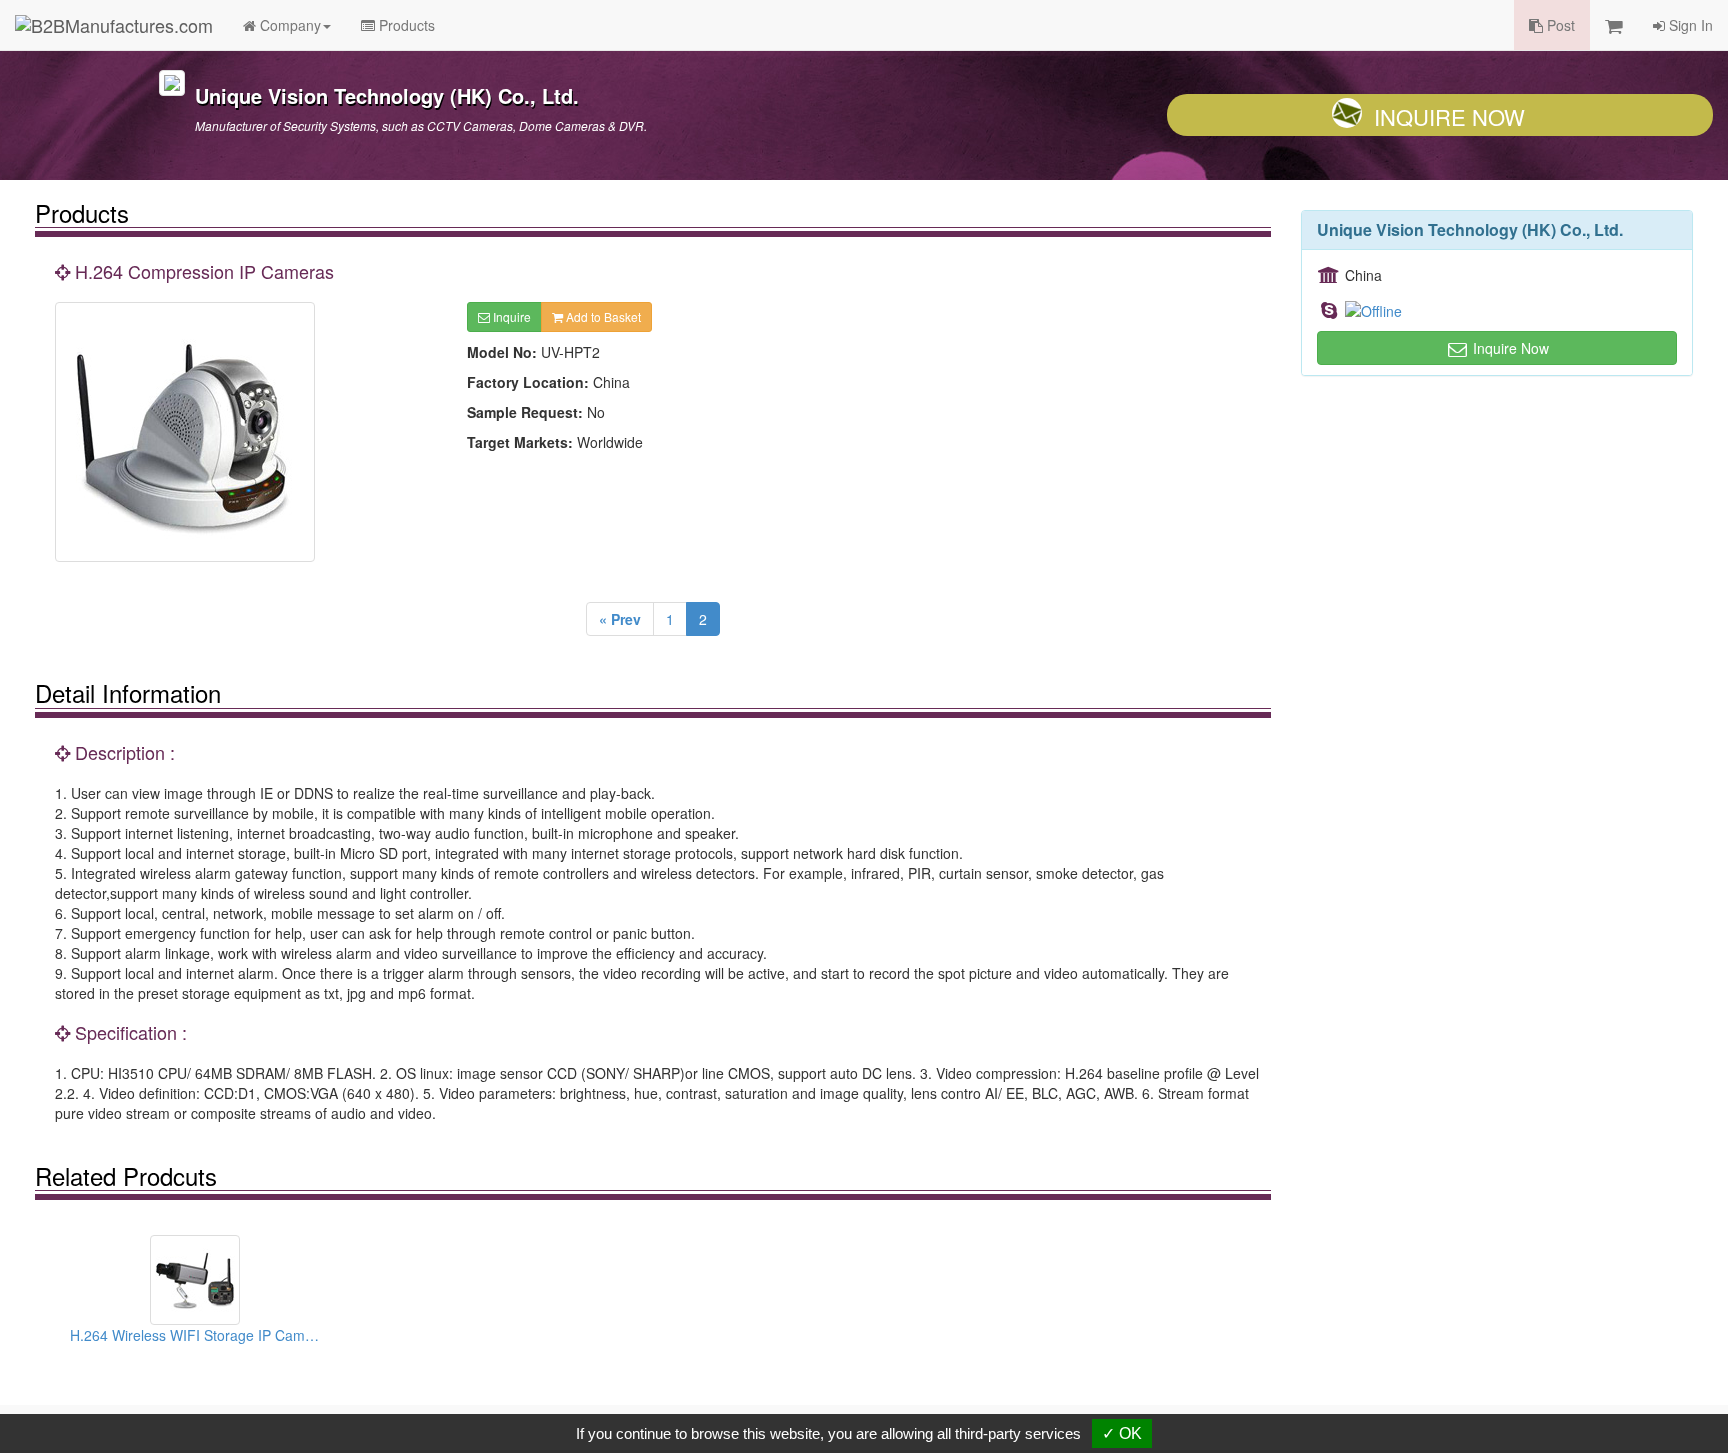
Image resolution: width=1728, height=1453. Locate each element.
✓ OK (1122, 1433)
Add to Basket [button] (602, 316)
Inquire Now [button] (1509, 348)
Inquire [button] (510, 316)
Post (1559, 25)
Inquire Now (1449, 116)
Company (288, 25)
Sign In (1689, 25)
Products (405, 25)
